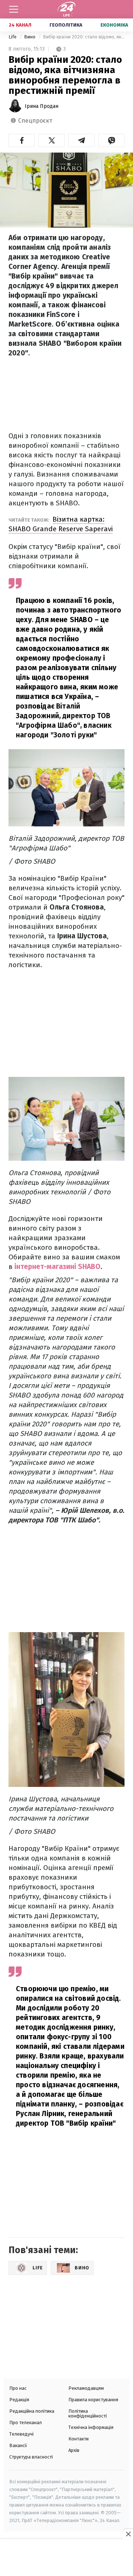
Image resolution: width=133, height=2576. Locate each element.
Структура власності (31, 2457)
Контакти (79, 2439)
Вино (30, 37)
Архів (74, 2450)
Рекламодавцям (86, 2388)
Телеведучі (21, 2434)
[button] (22, 140)
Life (13, 37)
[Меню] (14, 9)
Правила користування (93, 2400)
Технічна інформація (91, 2427)
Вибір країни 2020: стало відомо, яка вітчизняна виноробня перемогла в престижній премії (84, 37)
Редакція (19, 2400)
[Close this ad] (128, 2534)
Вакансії (18, 2445)
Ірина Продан (42, 106)
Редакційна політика (32, 2411)
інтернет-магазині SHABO (57, 1267)
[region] (66, 2558)
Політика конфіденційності (88, 2413)
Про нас (18, 2388)
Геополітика (66, 25)
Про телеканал (25, 2423)
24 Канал (20, 25)
